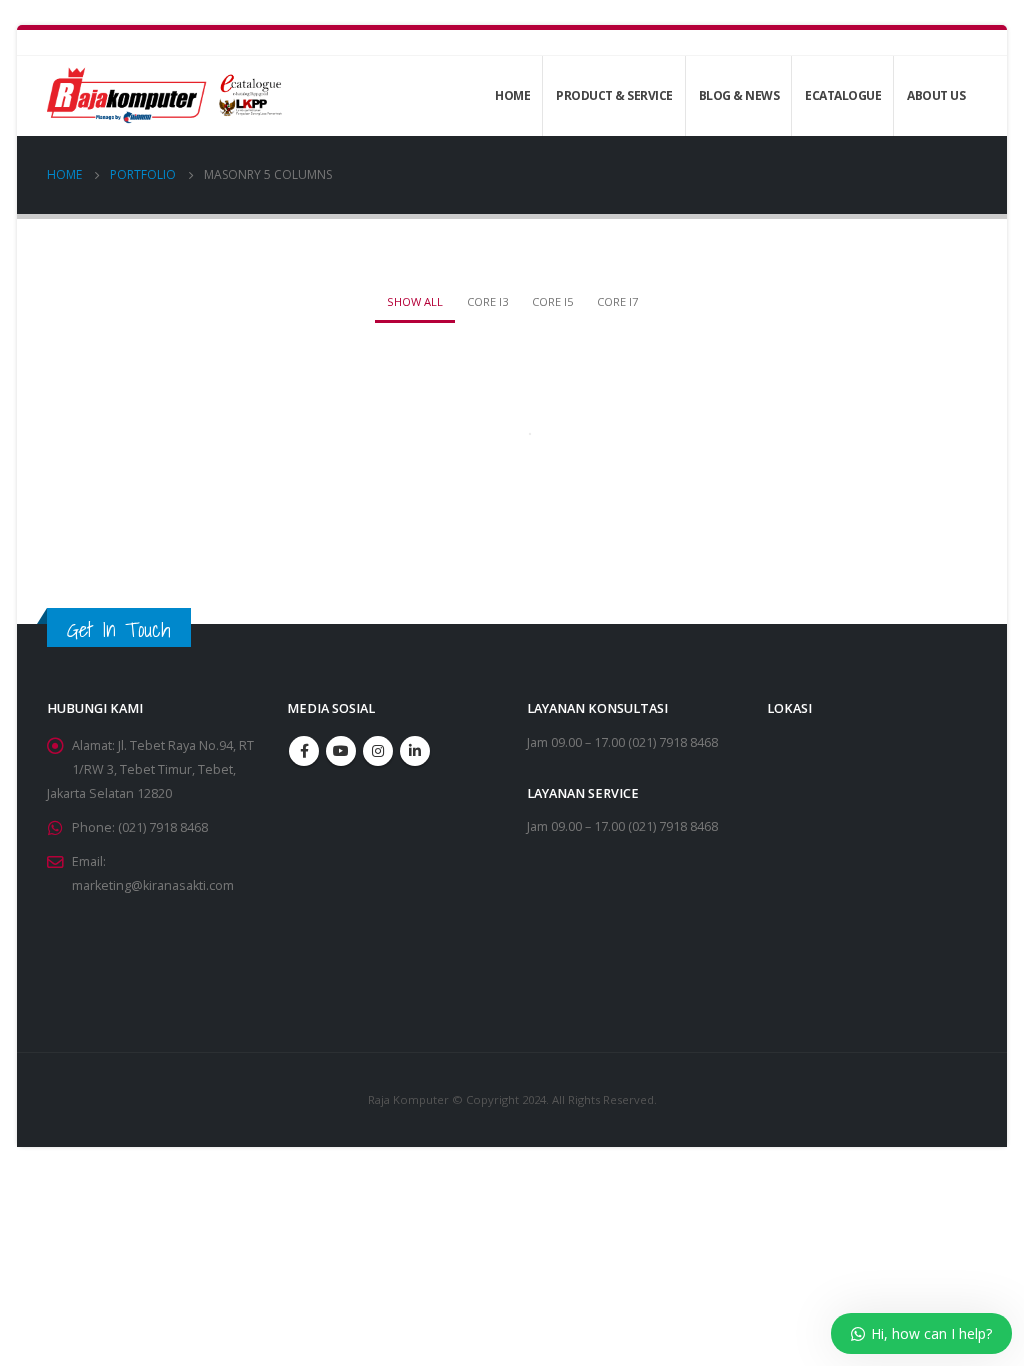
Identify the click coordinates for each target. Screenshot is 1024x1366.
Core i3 (487, 301)
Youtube (341, 751)
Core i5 (552, 301)
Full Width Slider (119, 520)
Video (88, 499)
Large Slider (106, 457)
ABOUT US (936, 95)
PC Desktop (106, 435)
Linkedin (415, 751)
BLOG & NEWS (739, 95)
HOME (512, 95)
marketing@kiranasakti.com (153, 885)
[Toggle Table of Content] (165, 408)
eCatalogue (843, 95)
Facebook (304, 751)
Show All (415, 301)
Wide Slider (105, 478)
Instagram (378, 751)
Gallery (92, 542)
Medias (93, 563)
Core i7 (617, 301)
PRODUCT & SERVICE (614, 95)
